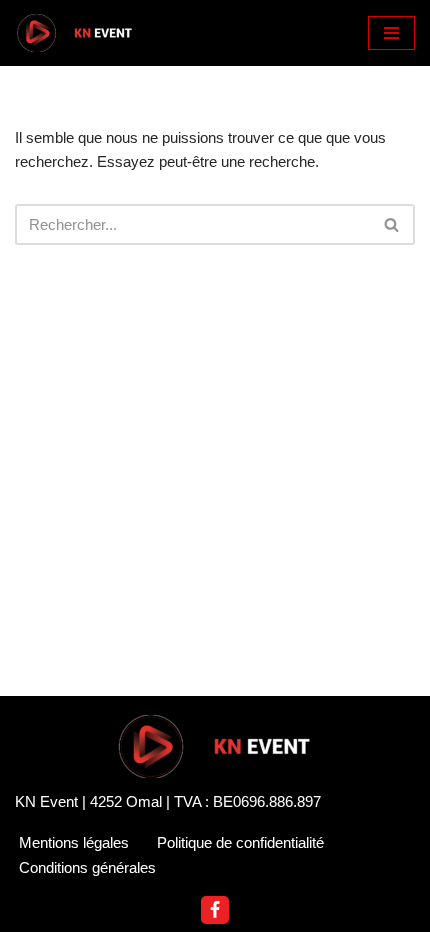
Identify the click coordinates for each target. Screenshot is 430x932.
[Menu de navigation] (391, 33)
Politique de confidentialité (240, 842)
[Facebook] (215, 910)
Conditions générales (87, 867)
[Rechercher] (392, 224)
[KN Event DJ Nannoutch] (75, 33)
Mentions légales (74, 842)
